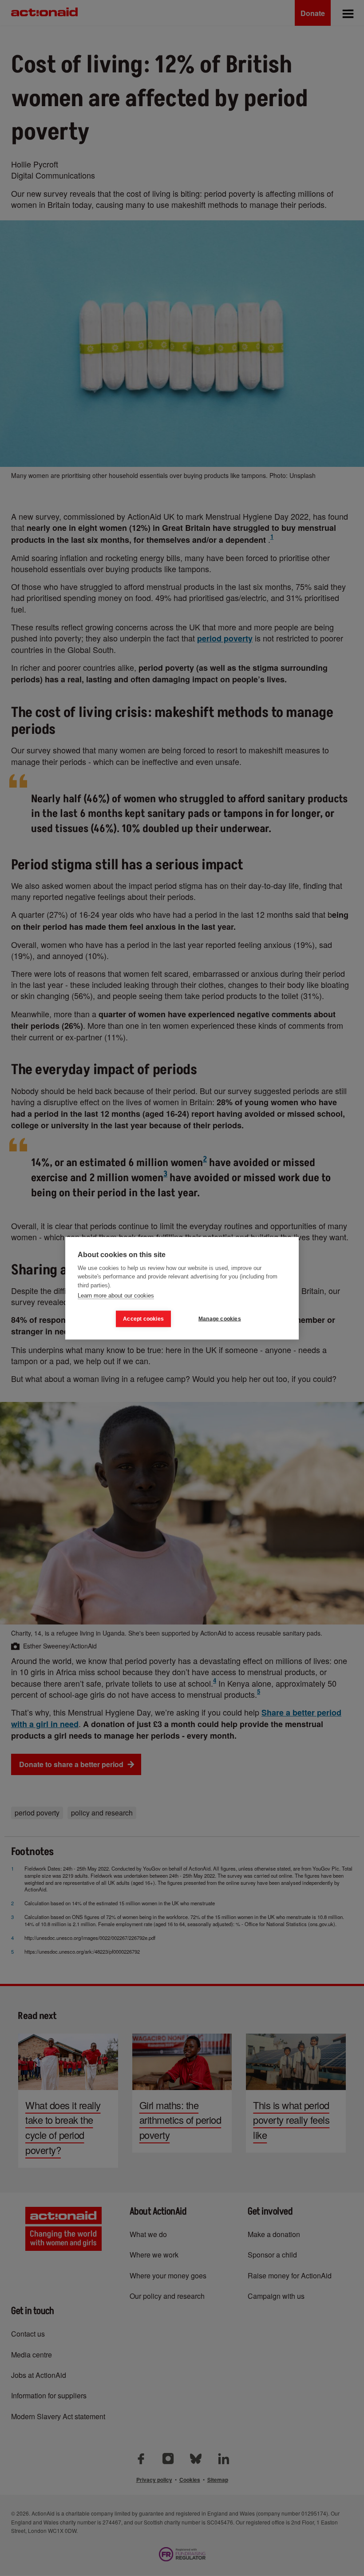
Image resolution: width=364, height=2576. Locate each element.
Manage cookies (220, 1319)
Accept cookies (143, 1319)
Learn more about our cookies (116, 1296)
